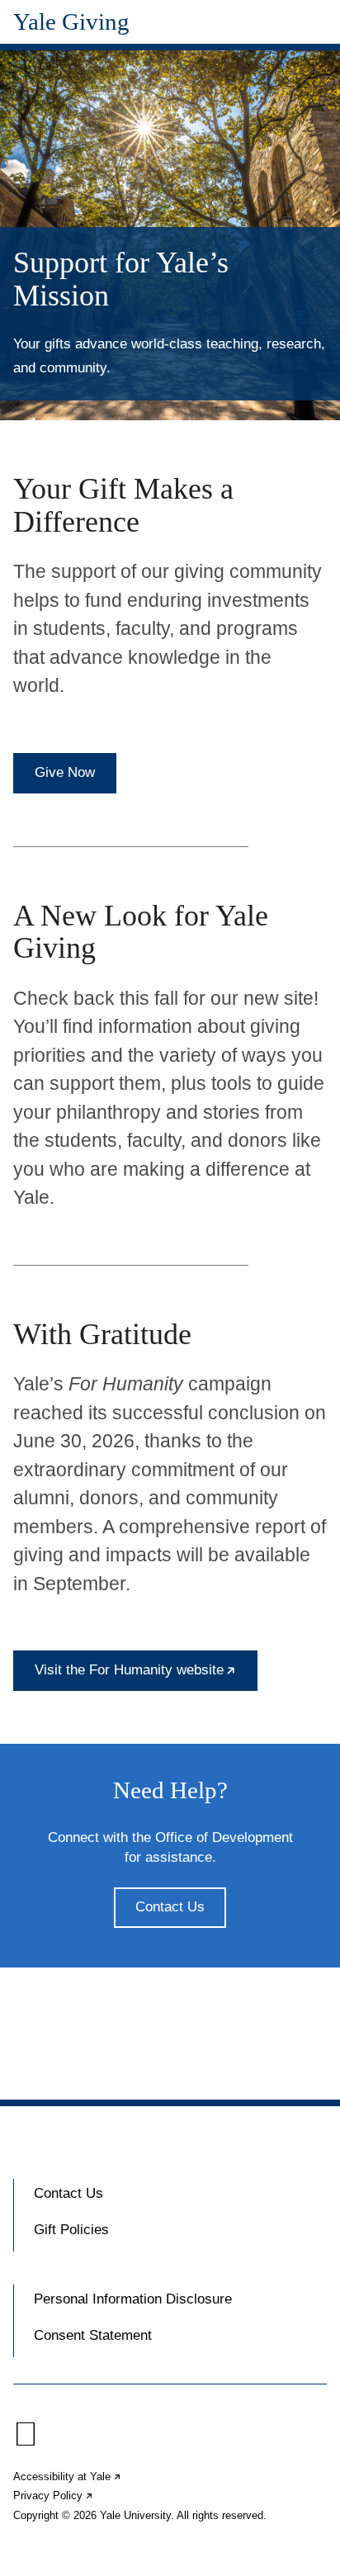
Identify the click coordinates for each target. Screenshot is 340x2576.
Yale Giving (71, 22)
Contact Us (170, 1907)
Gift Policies (71, 2230)
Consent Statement (93, 2335)
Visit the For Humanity (146, 1676)
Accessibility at (68, 2477)
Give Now (65, 772)
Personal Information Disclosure (133, 2299)
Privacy (54, 2495)
